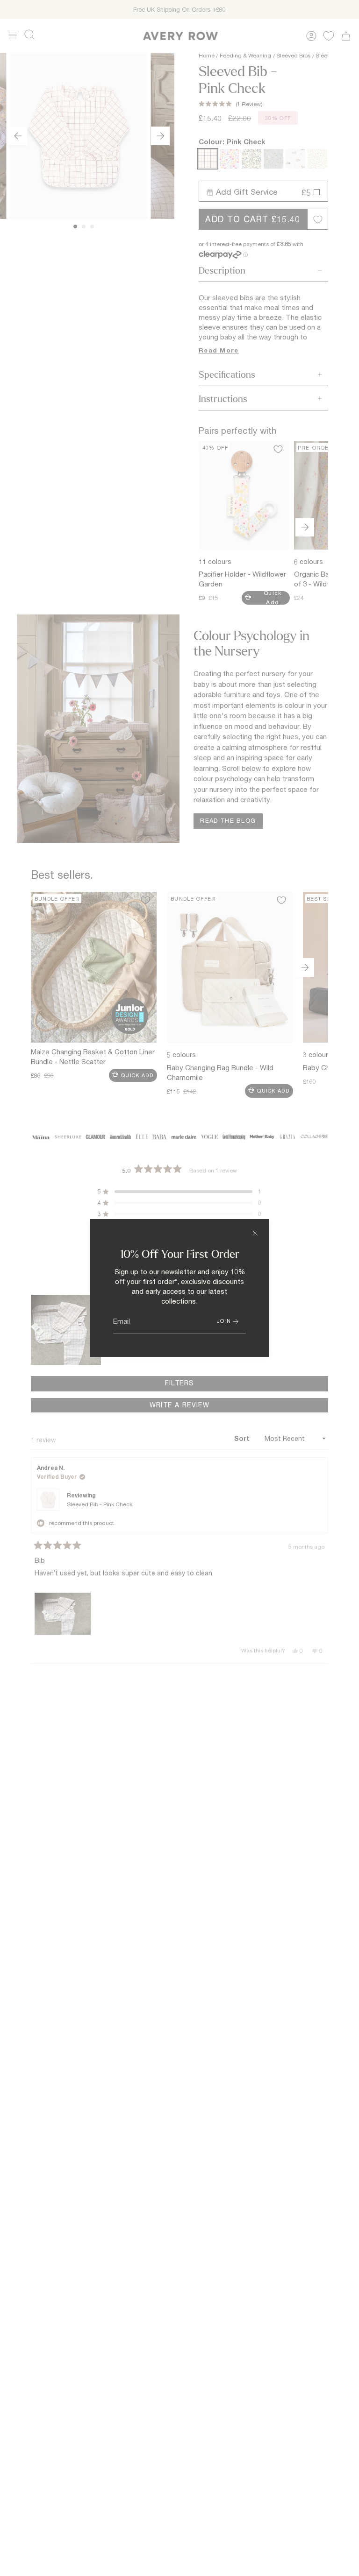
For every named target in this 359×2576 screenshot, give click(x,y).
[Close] (255, 1233)
